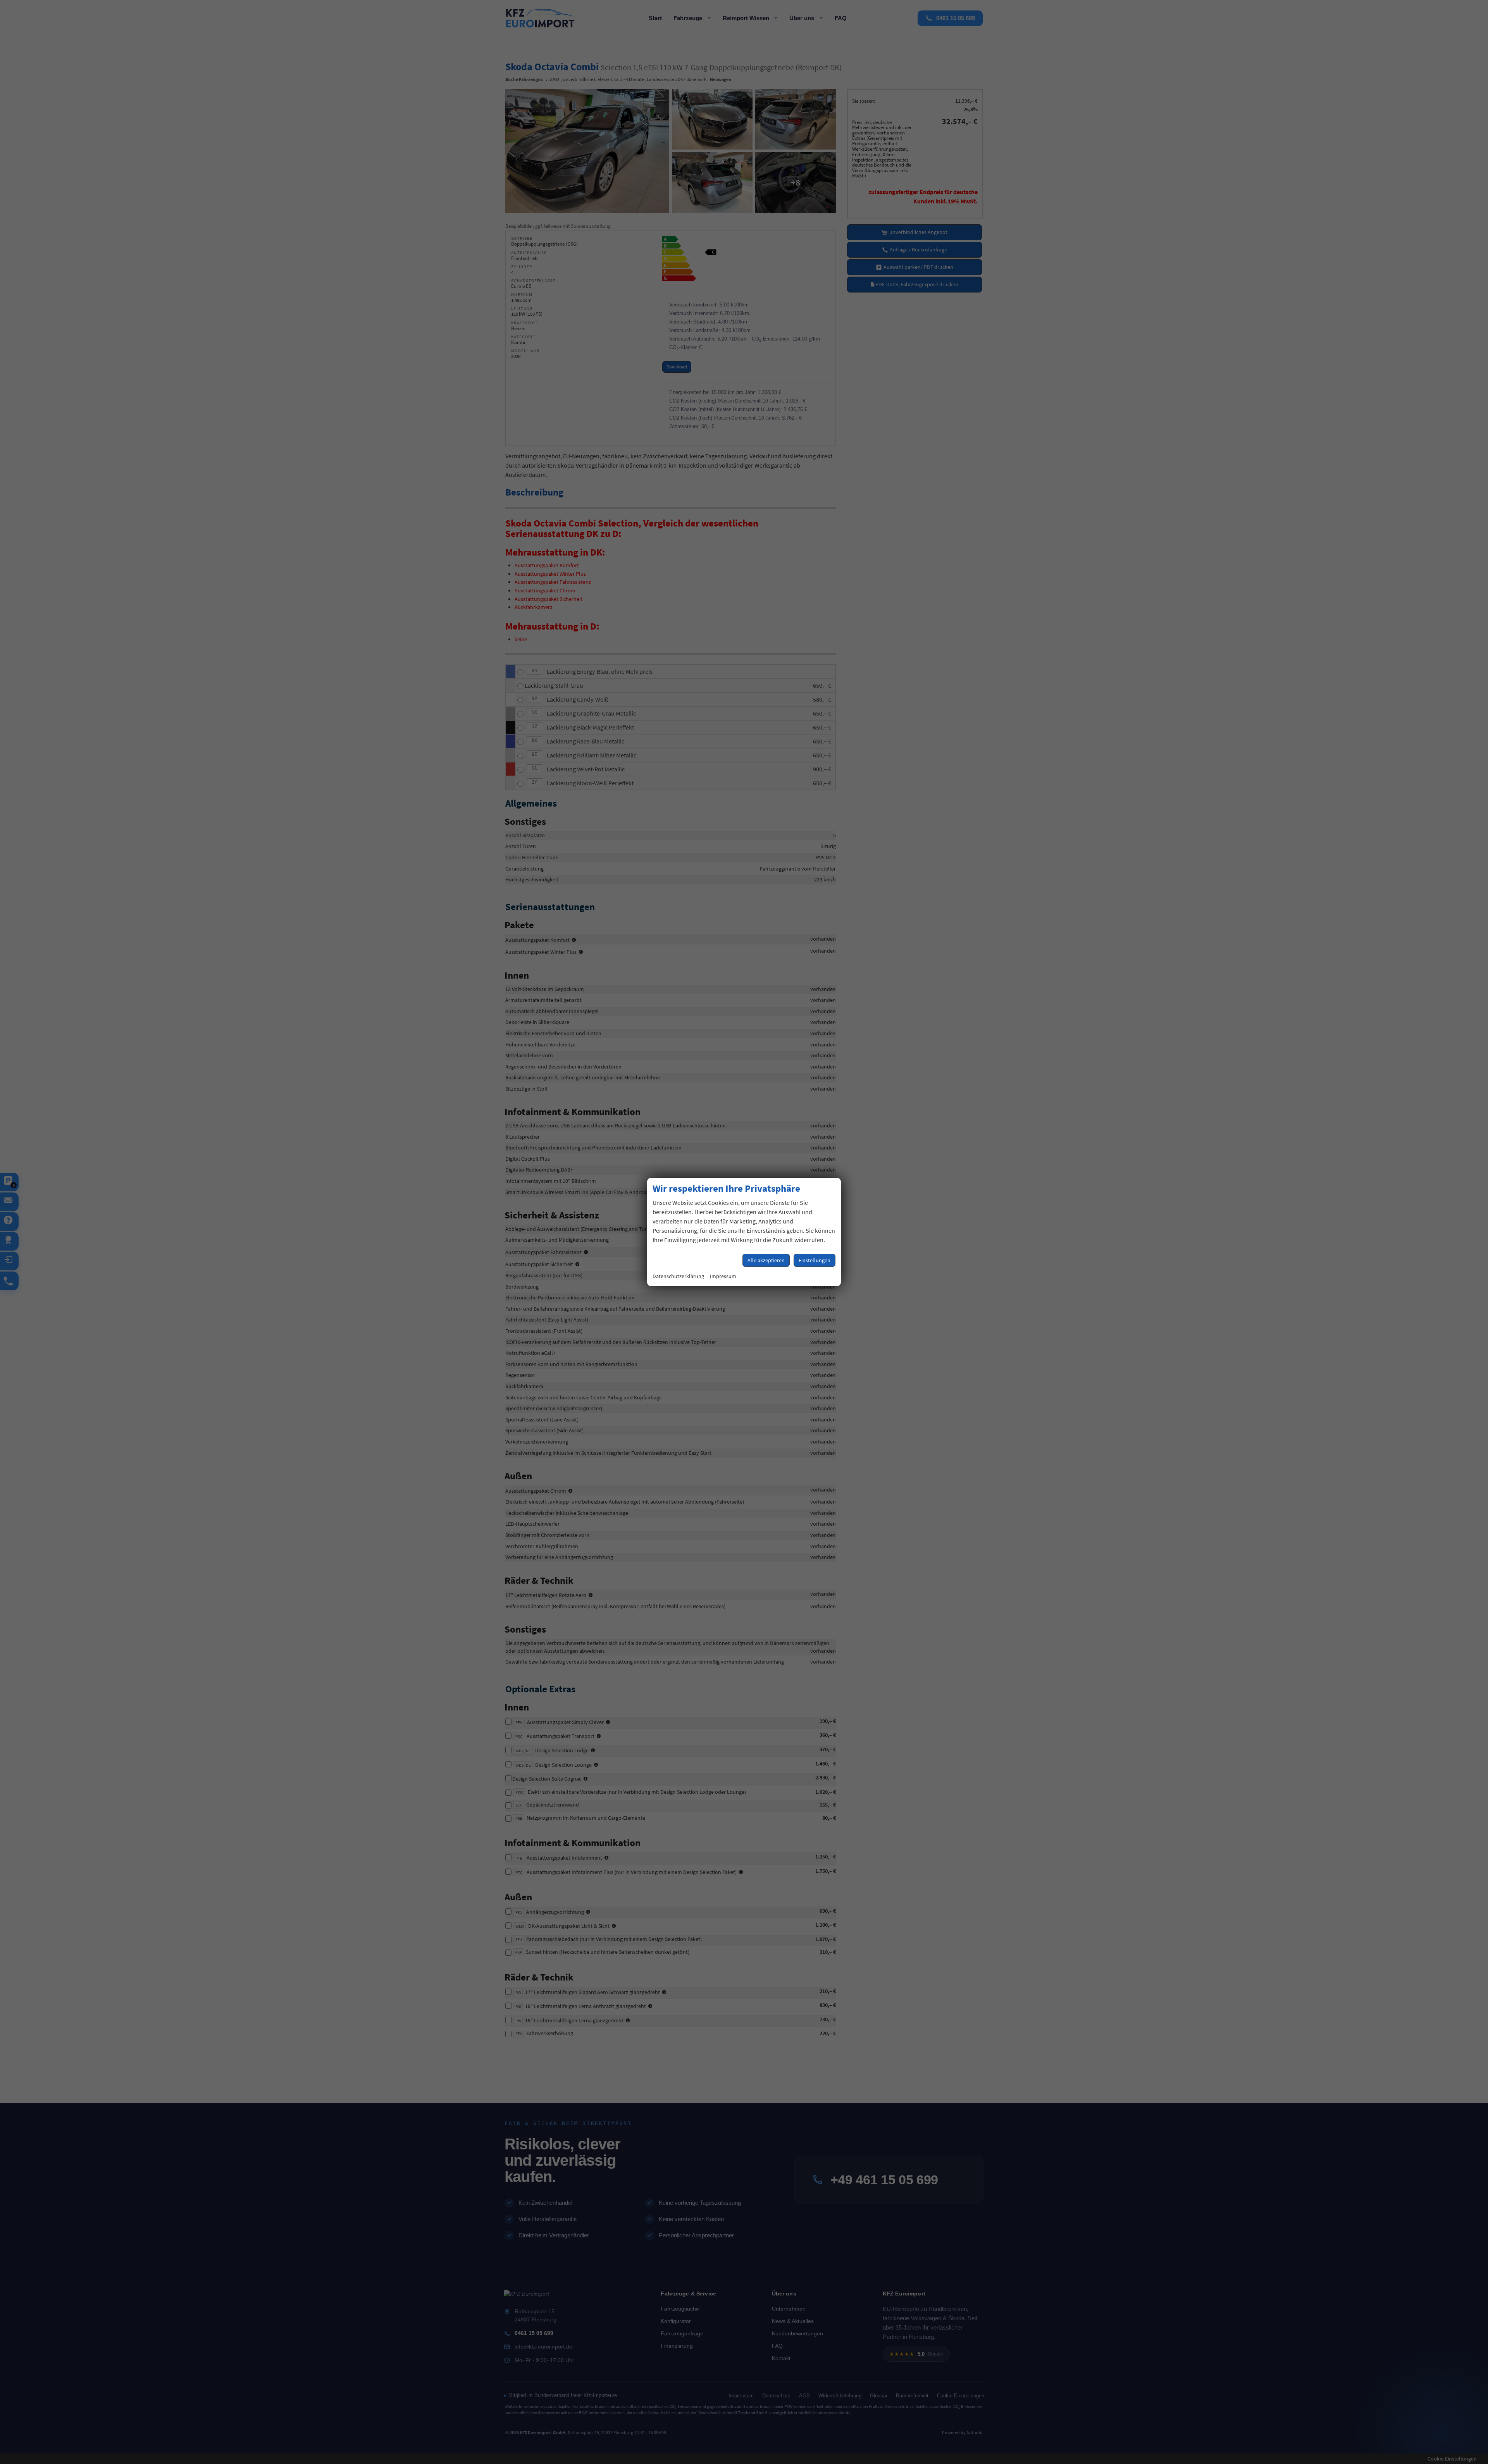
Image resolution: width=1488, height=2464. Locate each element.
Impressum (723, 1276)
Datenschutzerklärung (678, 1276)
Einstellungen (815, 1260)
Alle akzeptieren (766, 1260)
